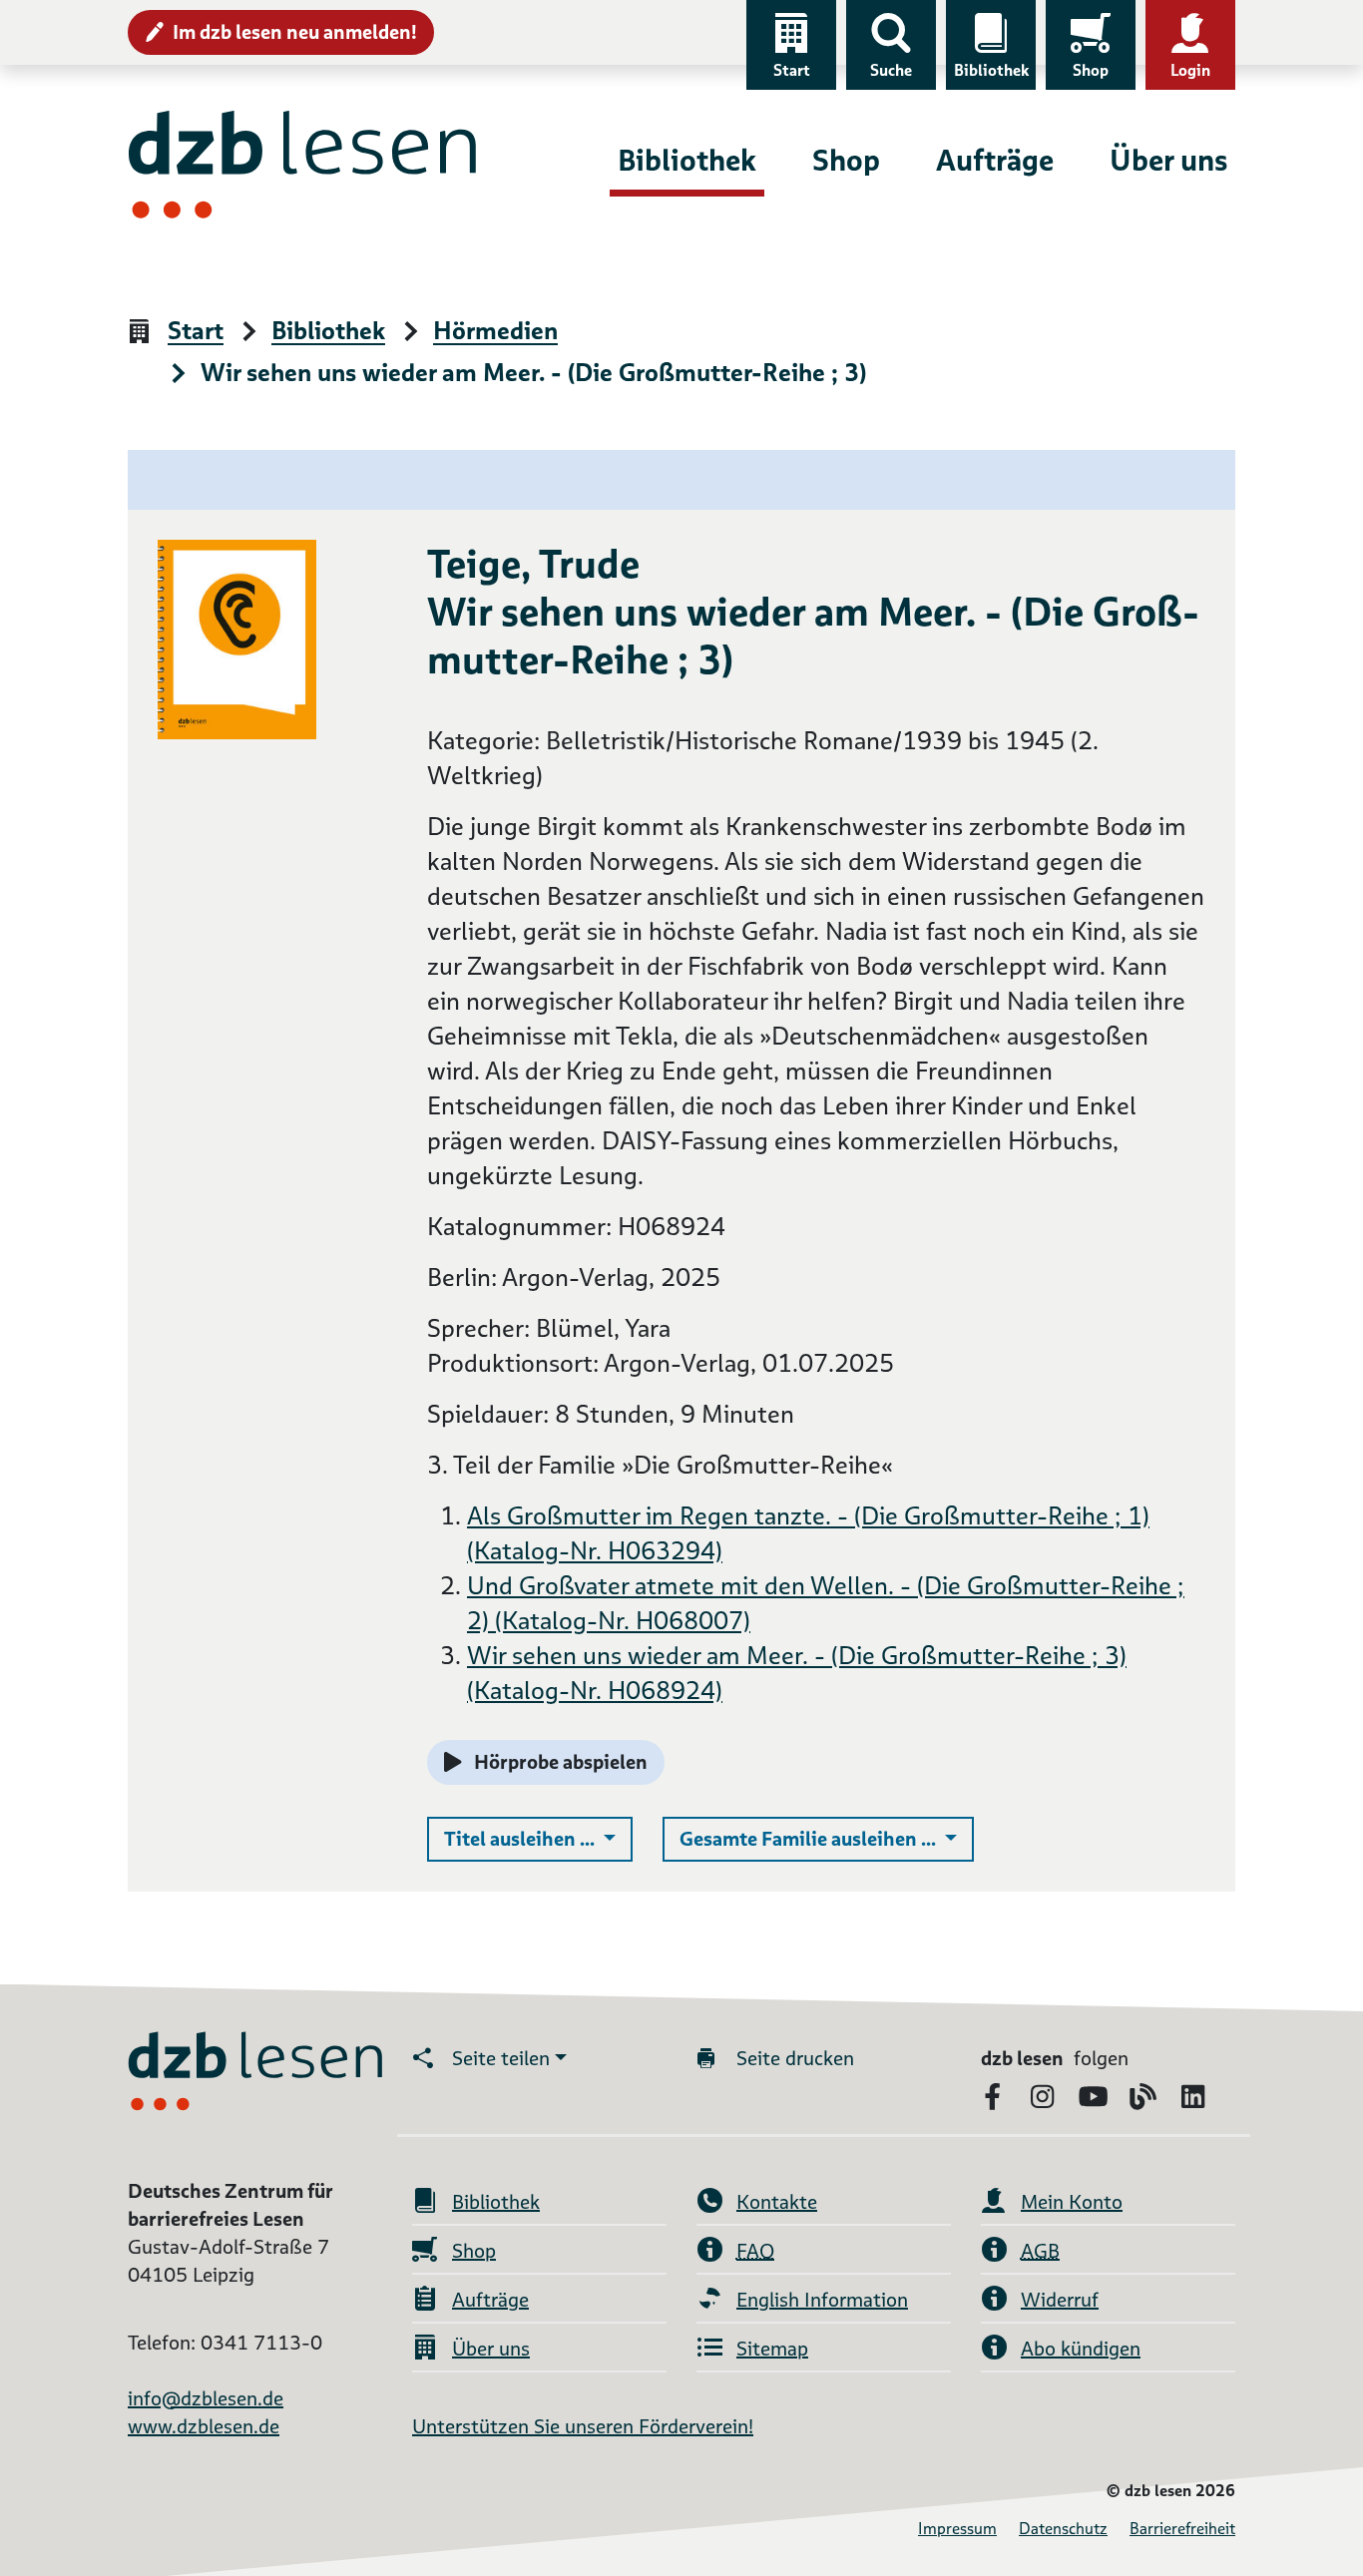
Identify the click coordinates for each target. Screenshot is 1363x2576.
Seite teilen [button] (501, 2058)
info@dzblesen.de (206, 2398)
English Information (822, 2300)
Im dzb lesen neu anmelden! (295, 32)
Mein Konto (1072, 2202)
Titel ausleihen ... (538, 1838)
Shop (1091, 70)
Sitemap (772, 2349)
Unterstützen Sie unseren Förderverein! (583, 2426)
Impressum (957, 2529)
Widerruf (1060, 2300)
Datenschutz (1063, 2529)
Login (1190, 70)
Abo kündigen (1081, 2349)
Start (792, 70)
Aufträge (995, 160)
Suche (891, 70)
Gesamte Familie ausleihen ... (827, 1838)
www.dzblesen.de (204, 2426)
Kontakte (777, 2202)
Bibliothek (991, 70)
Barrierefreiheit (1182, 2529)
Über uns (1168, 160)
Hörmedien (495, 332)
